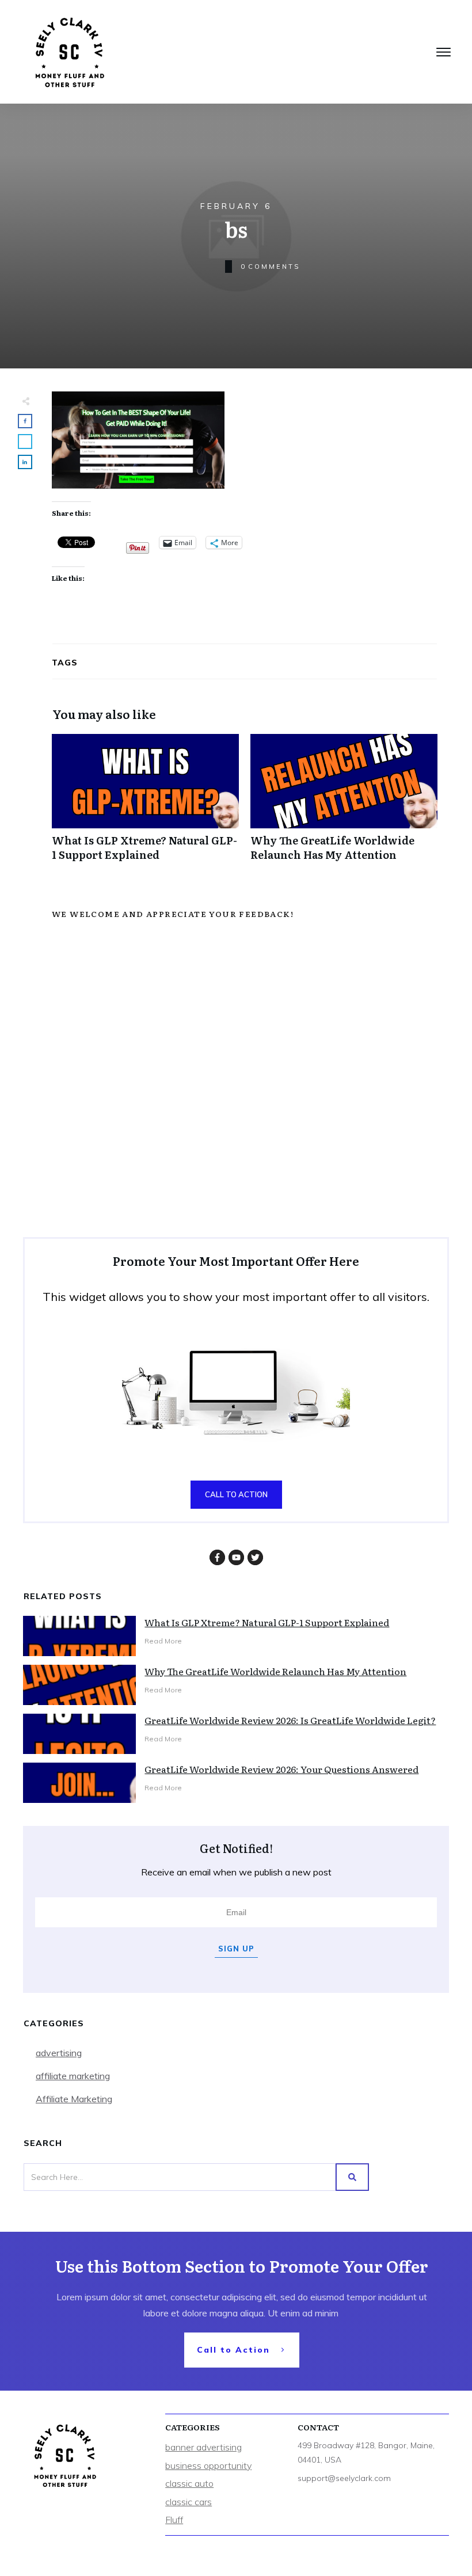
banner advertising (203, 2447)
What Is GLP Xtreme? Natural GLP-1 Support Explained (145, 804)
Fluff (174, 2520)
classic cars (189, 2502)
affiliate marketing (73, 2076)
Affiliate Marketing (74, 2099)
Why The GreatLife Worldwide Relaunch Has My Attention (344, 804)
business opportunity (208, 2465)
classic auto (189, 2483)
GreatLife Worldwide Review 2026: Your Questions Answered (281, 1769)
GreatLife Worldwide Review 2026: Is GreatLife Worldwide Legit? (290, 1720)
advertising (59, 2053)
